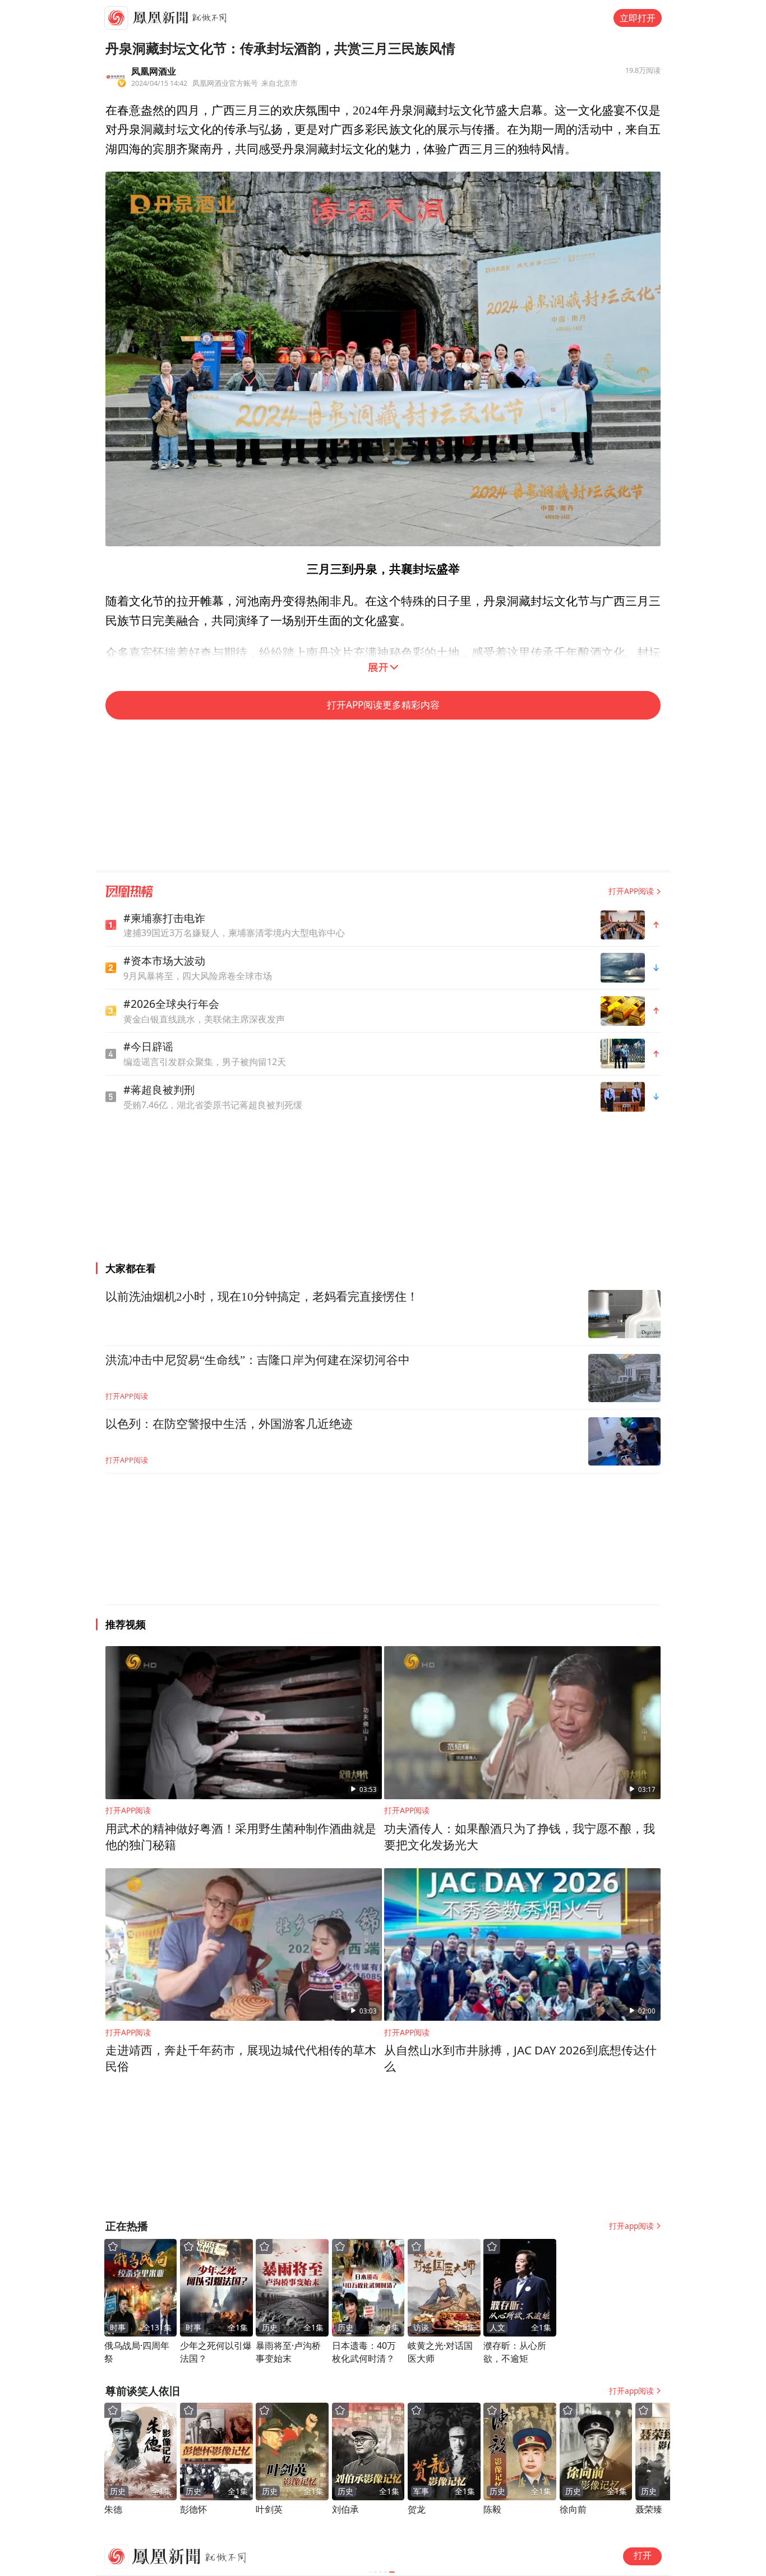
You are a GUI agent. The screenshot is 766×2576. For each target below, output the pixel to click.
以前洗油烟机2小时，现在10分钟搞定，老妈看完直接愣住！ (262, 1297)
